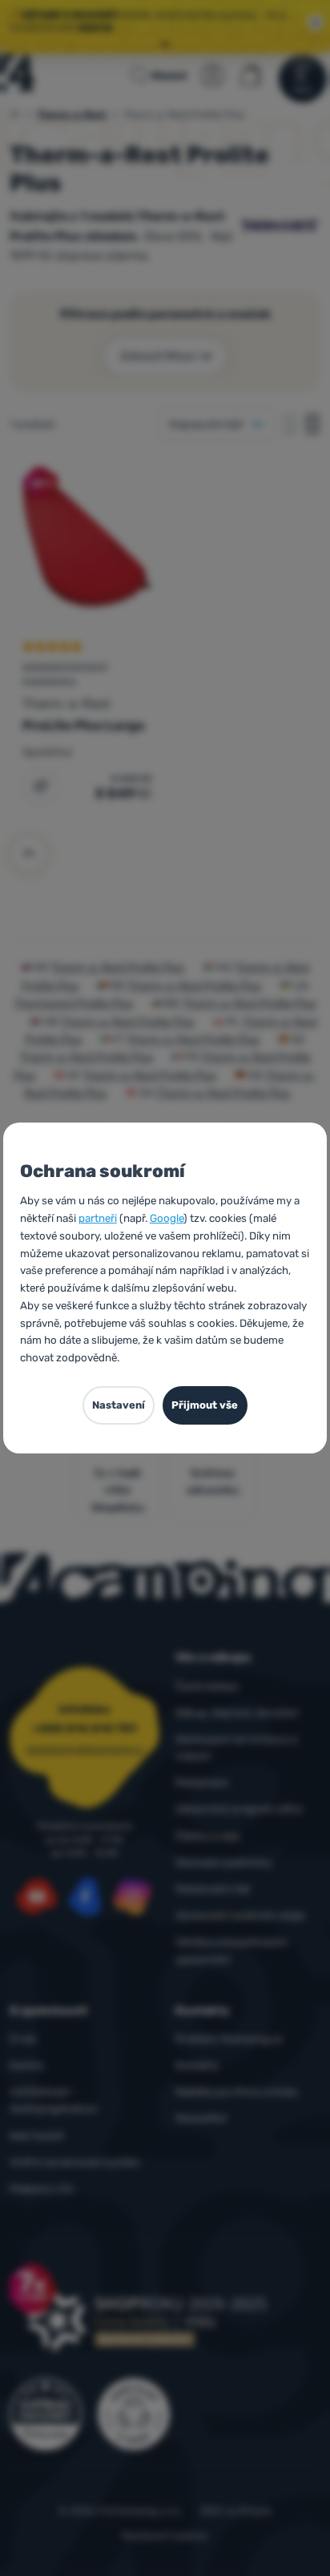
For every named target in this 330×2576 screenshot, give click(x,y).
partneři (98, 1218)
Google (167, 1218)
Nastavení (119, 1405)
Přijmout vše (205, 1405)
